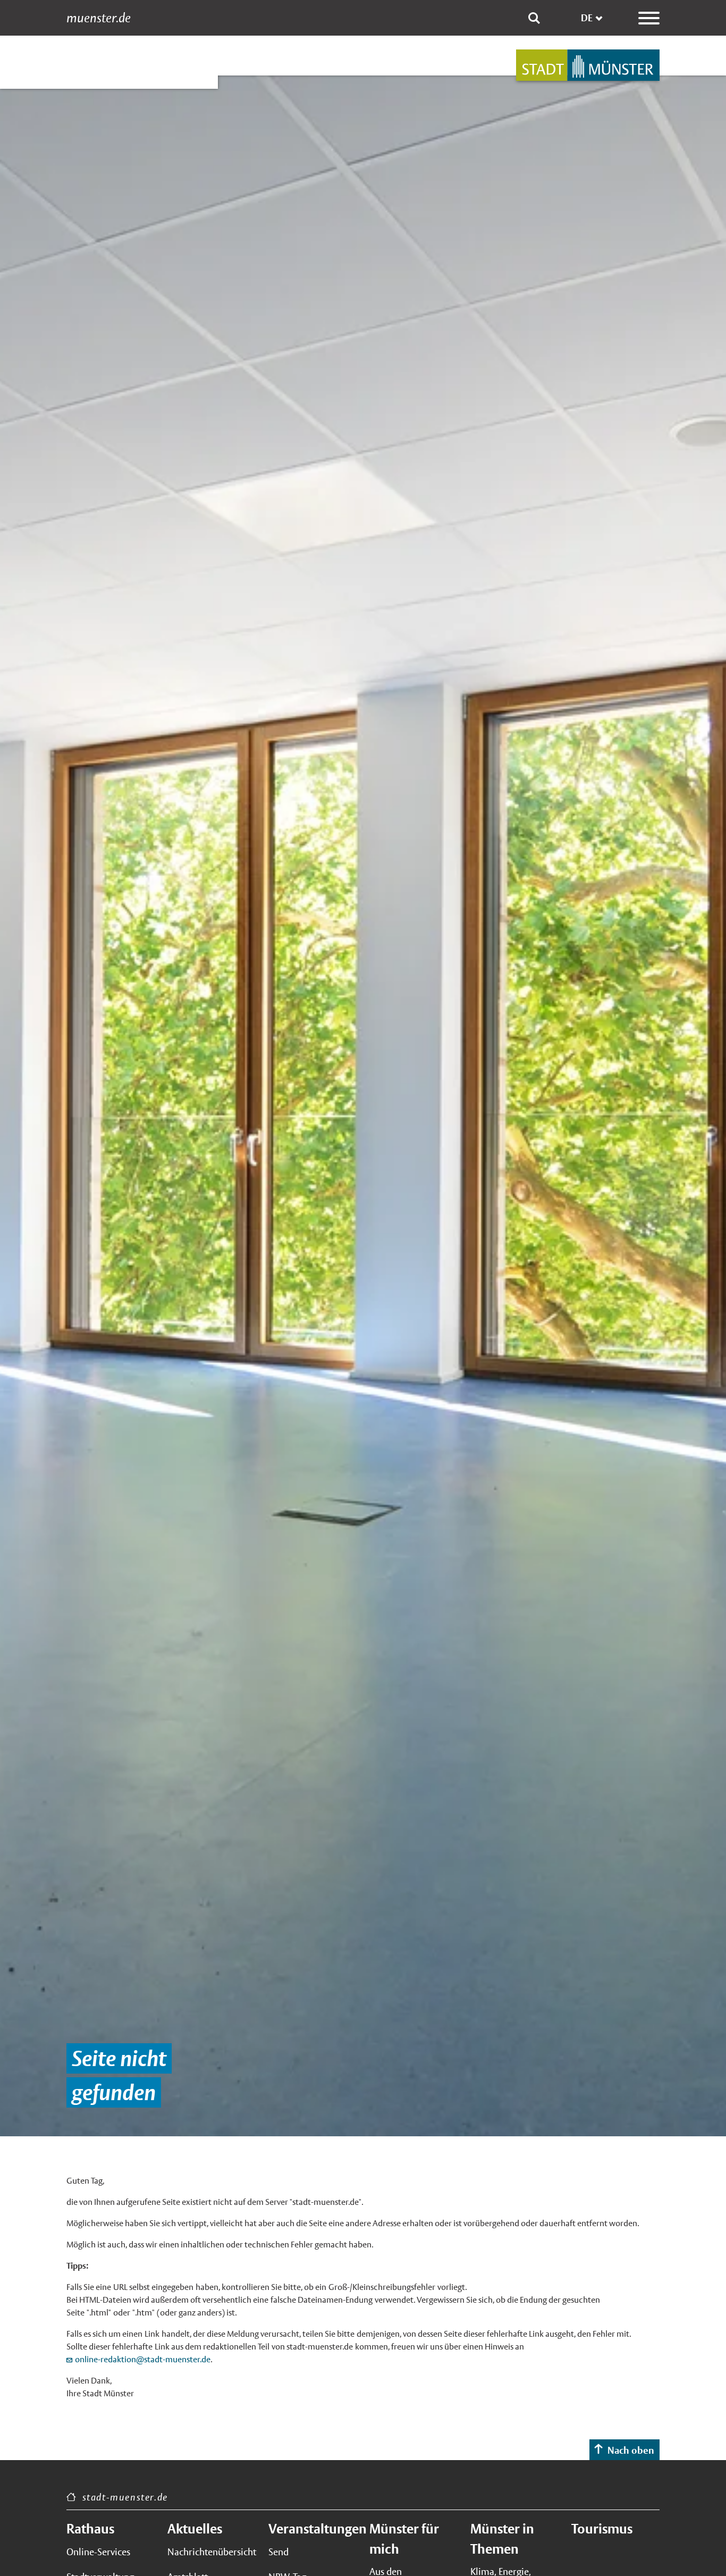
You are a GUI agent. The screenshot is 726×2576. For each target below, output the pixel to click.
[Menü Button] (649, 18)
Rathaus (90, 2529)
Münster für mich (404, 2539)
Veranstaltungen (313, 2529)
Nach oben (631, 2450)
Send (278, 2552)
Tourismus (602, 2529)
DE (587, 18)
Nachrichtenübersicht (212, 2552)
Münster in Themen (502, 2539)
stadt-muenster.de (125, 2497)
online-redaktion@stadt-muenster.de (143, 2359)
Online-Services (98, 2552)
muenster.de (99, 18)
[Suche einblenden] (534, 18)
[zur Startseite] (588, 65)
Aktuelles (195, 2529)
